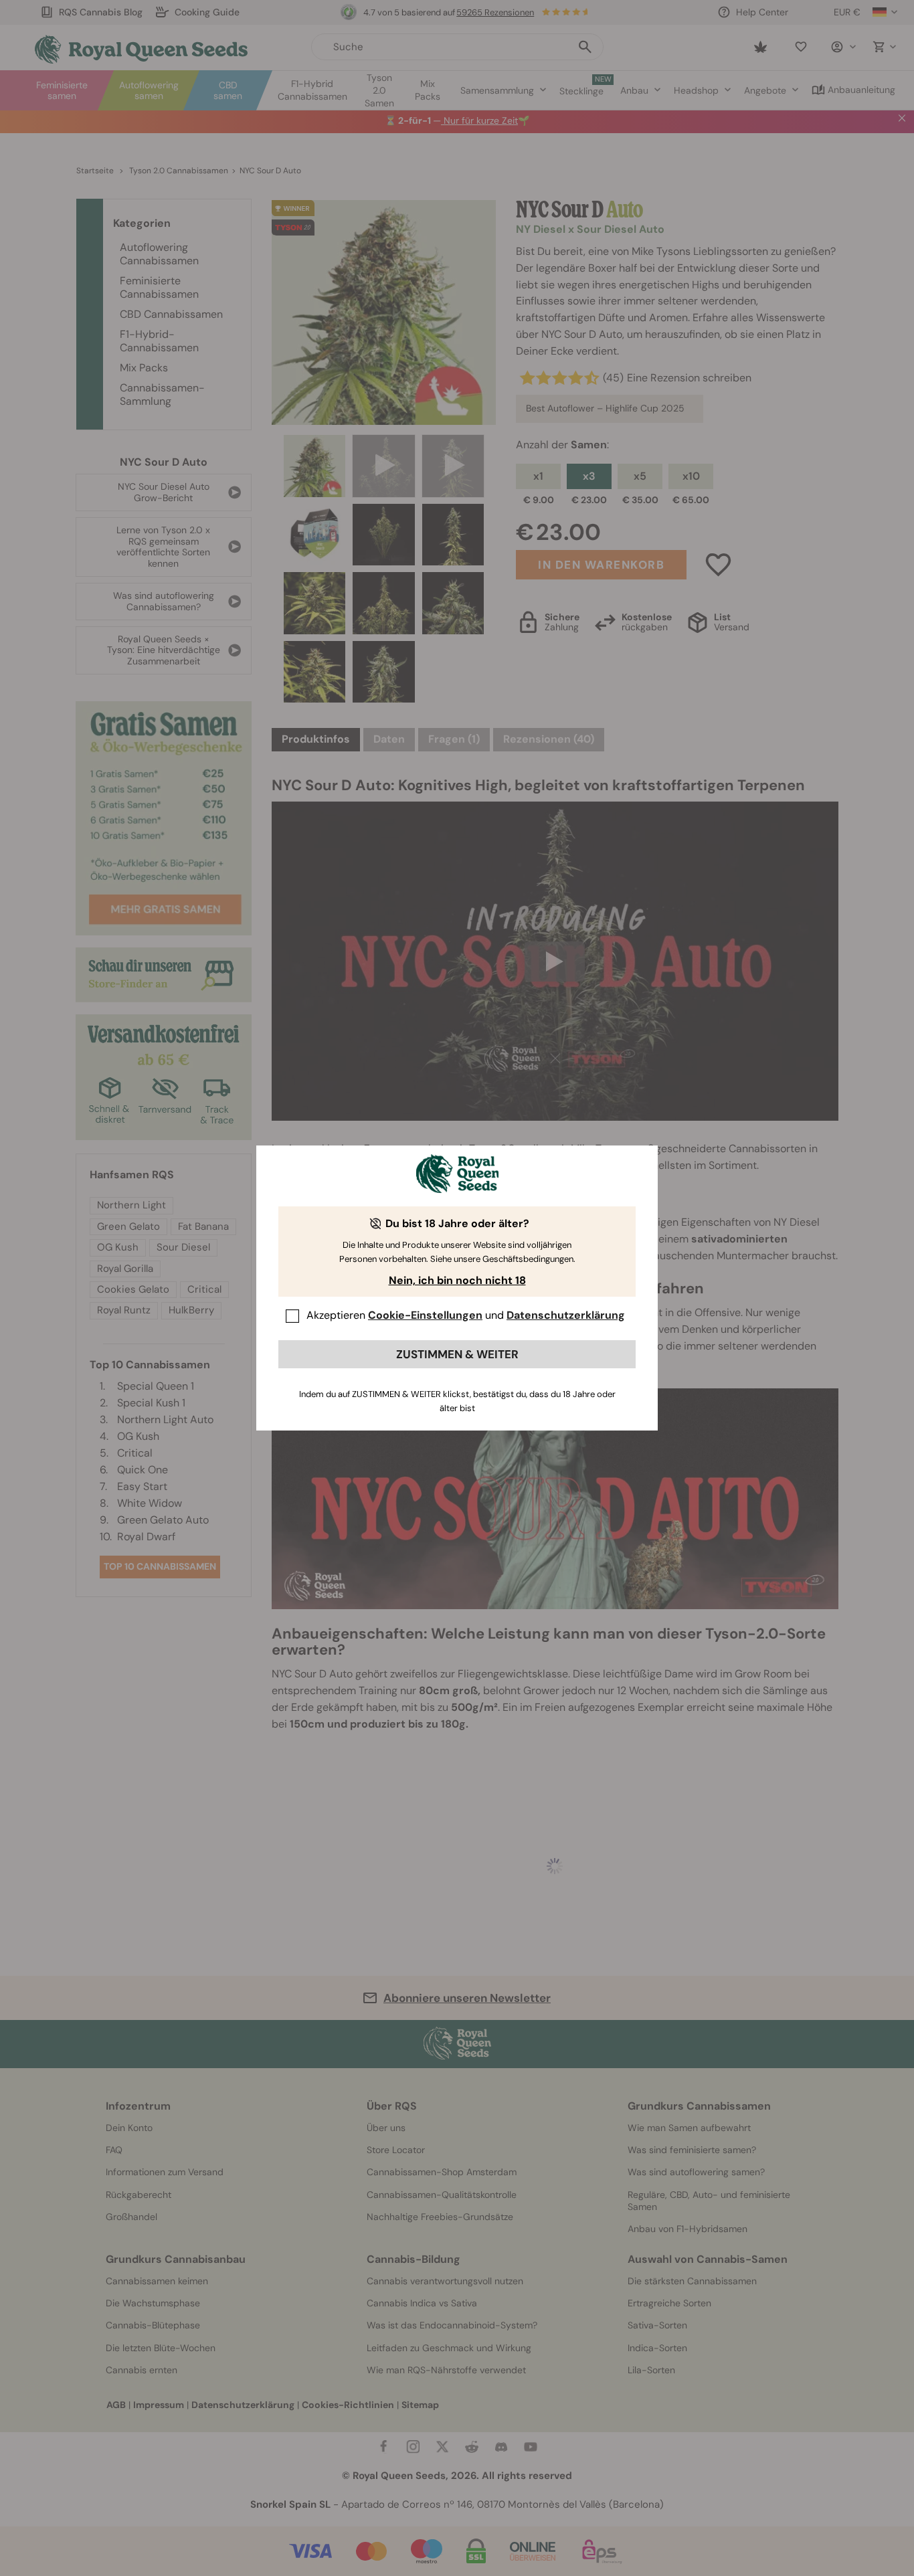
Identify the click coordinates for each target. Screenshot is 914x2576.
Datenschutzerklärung (566, 1315)
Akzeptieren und (466, 1315)
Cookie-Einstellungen (425, 1315)
